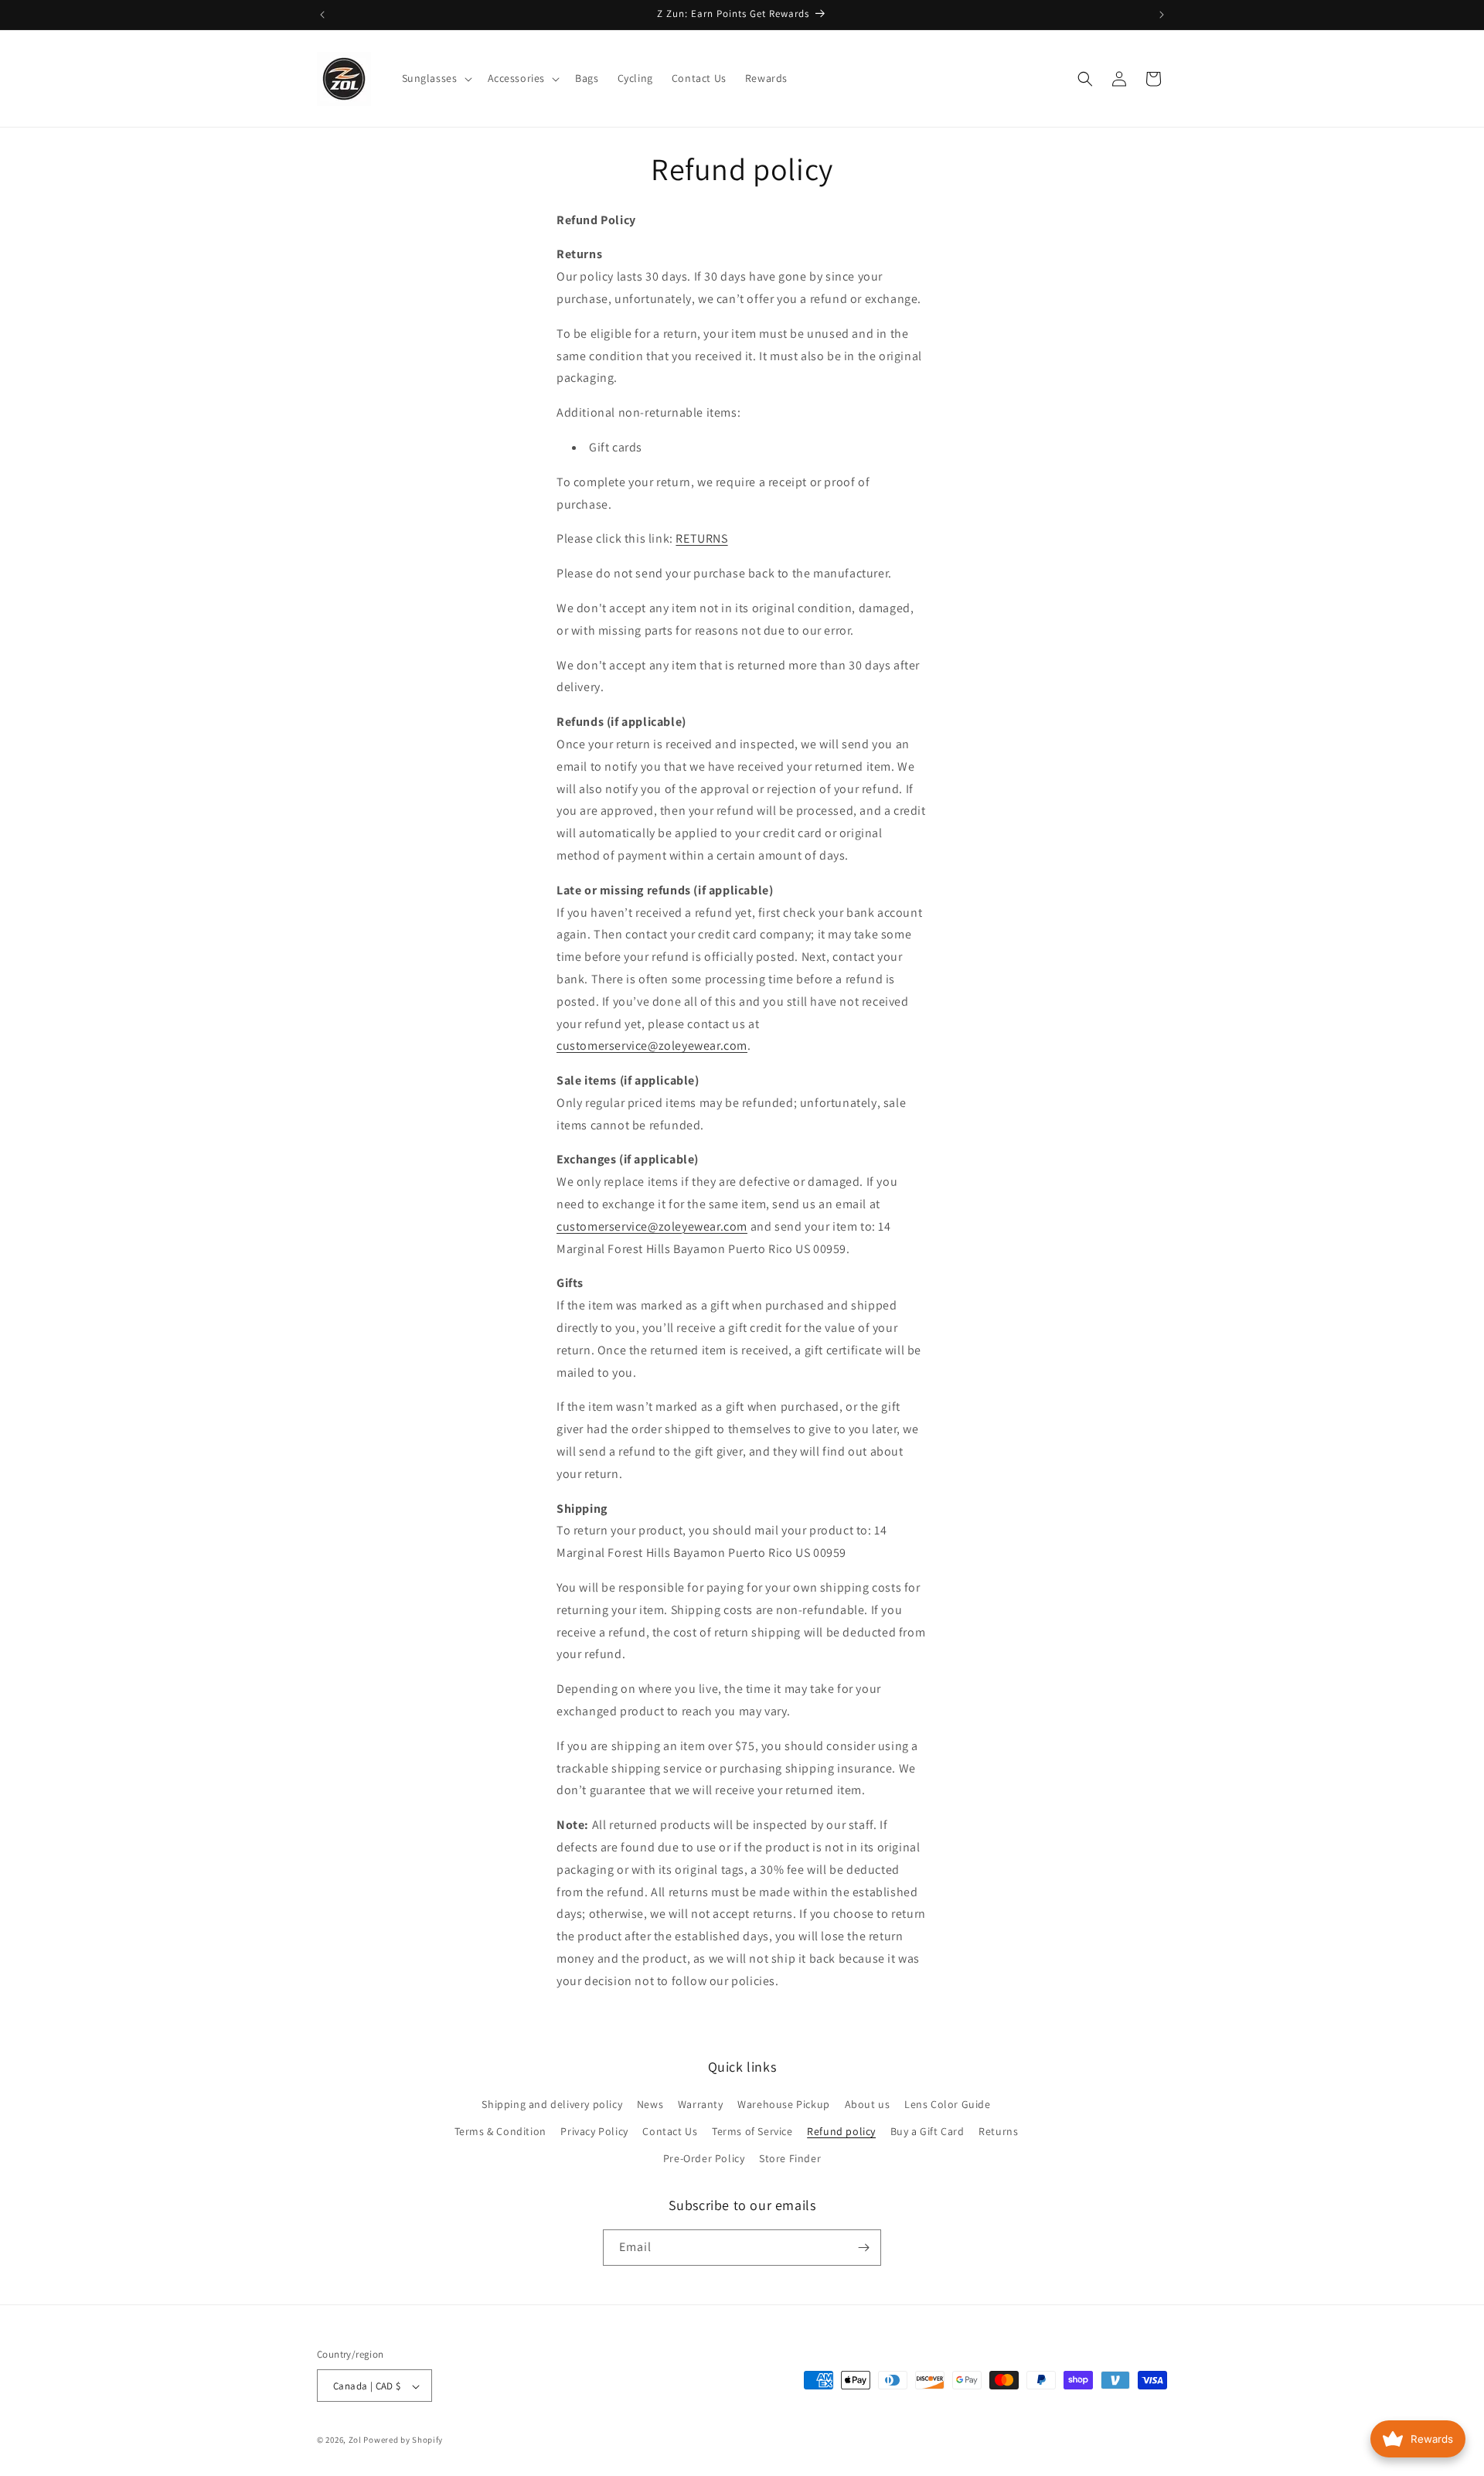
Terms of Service (752, 2131)
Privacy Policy (594, 2131)
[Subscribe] (863, 2248)
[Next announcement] (1162, 15)
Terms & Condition (500, 2131)
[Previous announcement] (322, 15)
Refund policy (841, 2131)
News (650, 2104)
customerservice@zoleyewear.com (652, 1046)
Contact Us (670, 2131)
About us (868, 2104)
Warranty (701, 2104)
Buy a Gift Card (927, 2131)
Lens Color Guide (948, 2104)
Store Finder (790, 2159)
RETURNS (701, 538)
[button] (436, 78)
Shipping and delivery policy (552, 2104)
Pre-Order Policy (704, 2159)
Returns (998, 2131)
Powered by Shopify (403, 2440)
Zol (355, 2440)
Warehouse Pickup (784, 2104)
